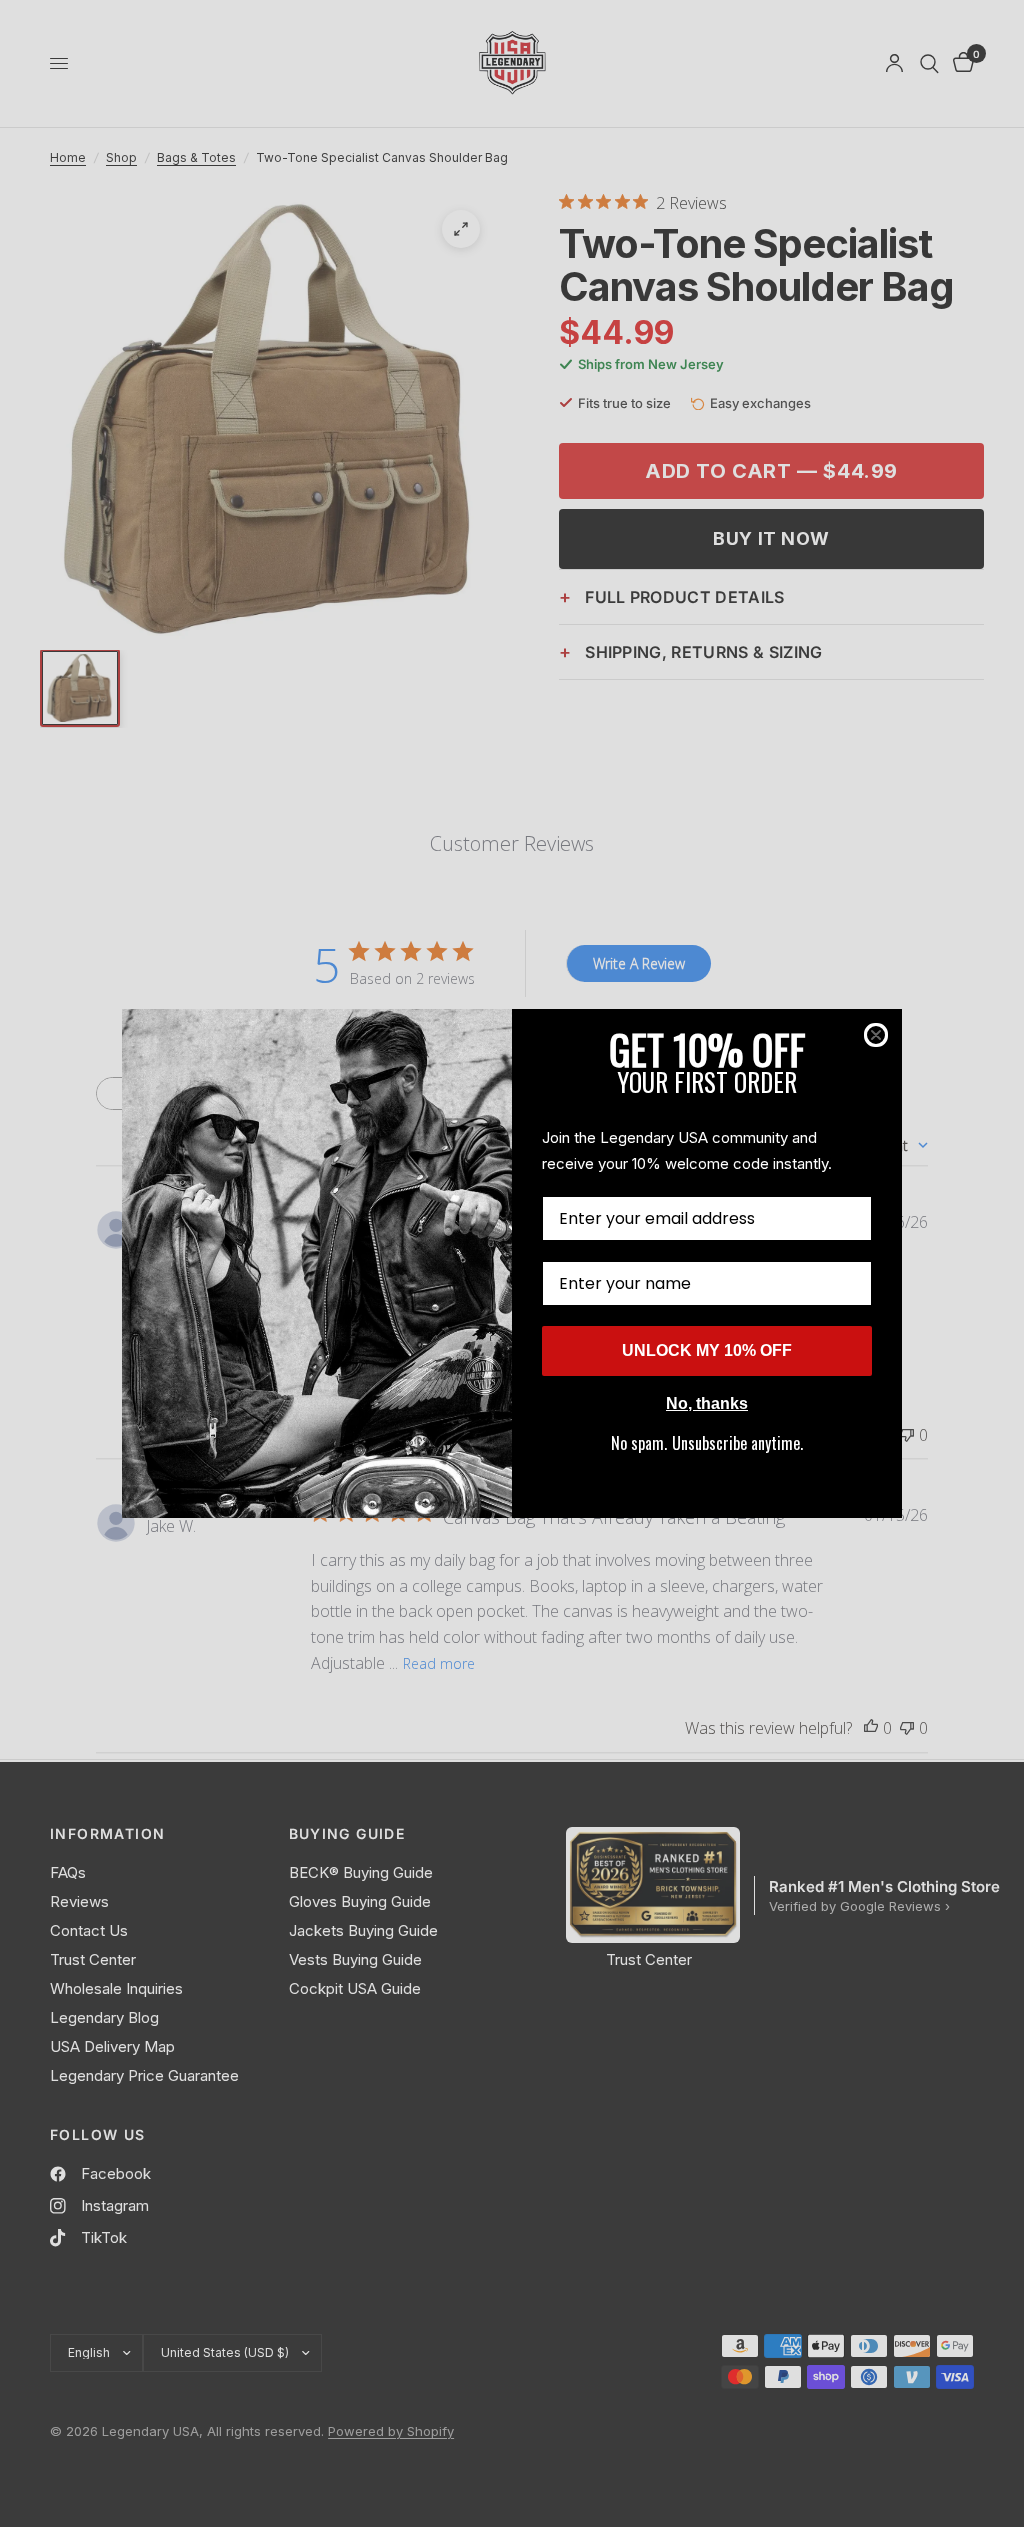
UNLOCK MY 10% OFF (707, 1350)
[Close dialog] (876, 1035)
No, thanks (707, 1403)
